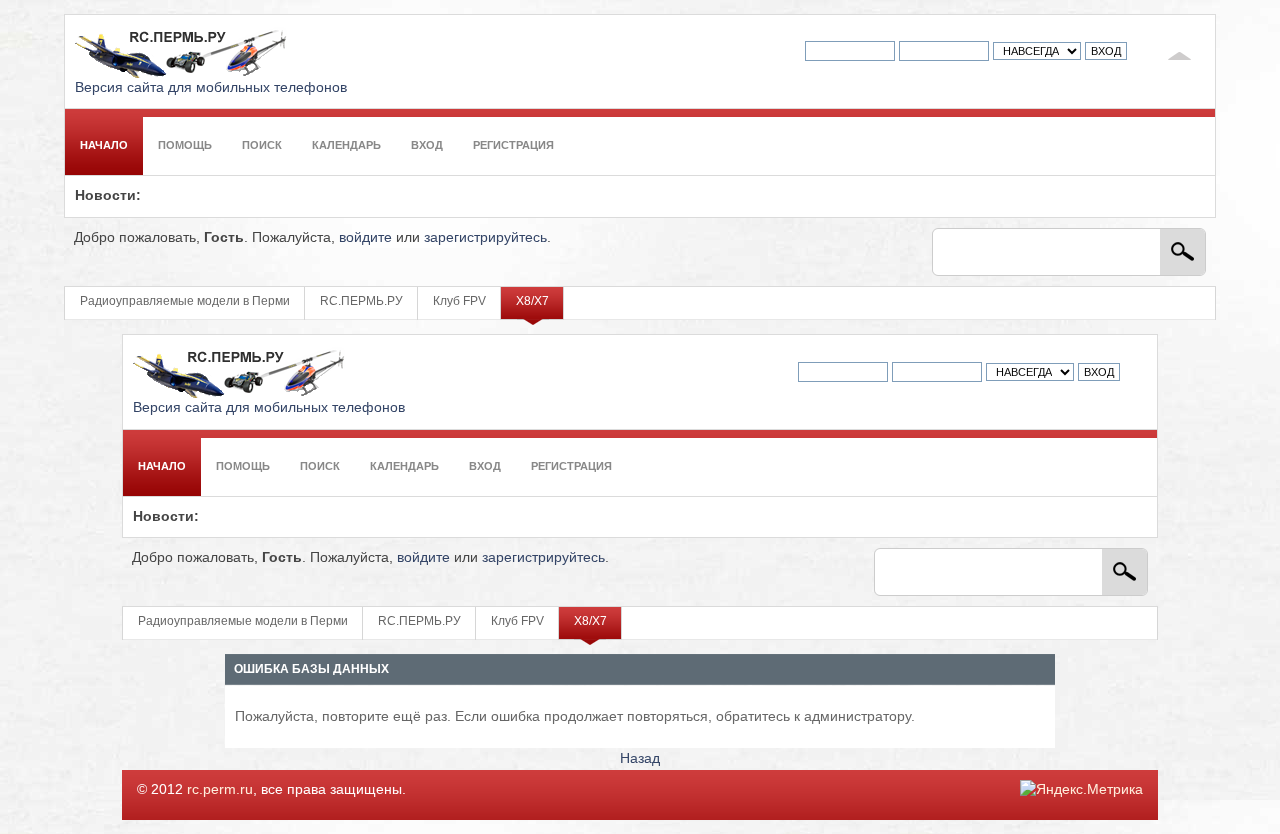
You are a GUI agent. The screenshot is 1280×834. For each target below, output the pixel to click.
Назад (640, 758)
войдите (365, 237)
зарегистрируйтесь (485, 237)
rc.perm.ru (220, 789)
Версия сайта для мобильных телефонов (211, 87)
